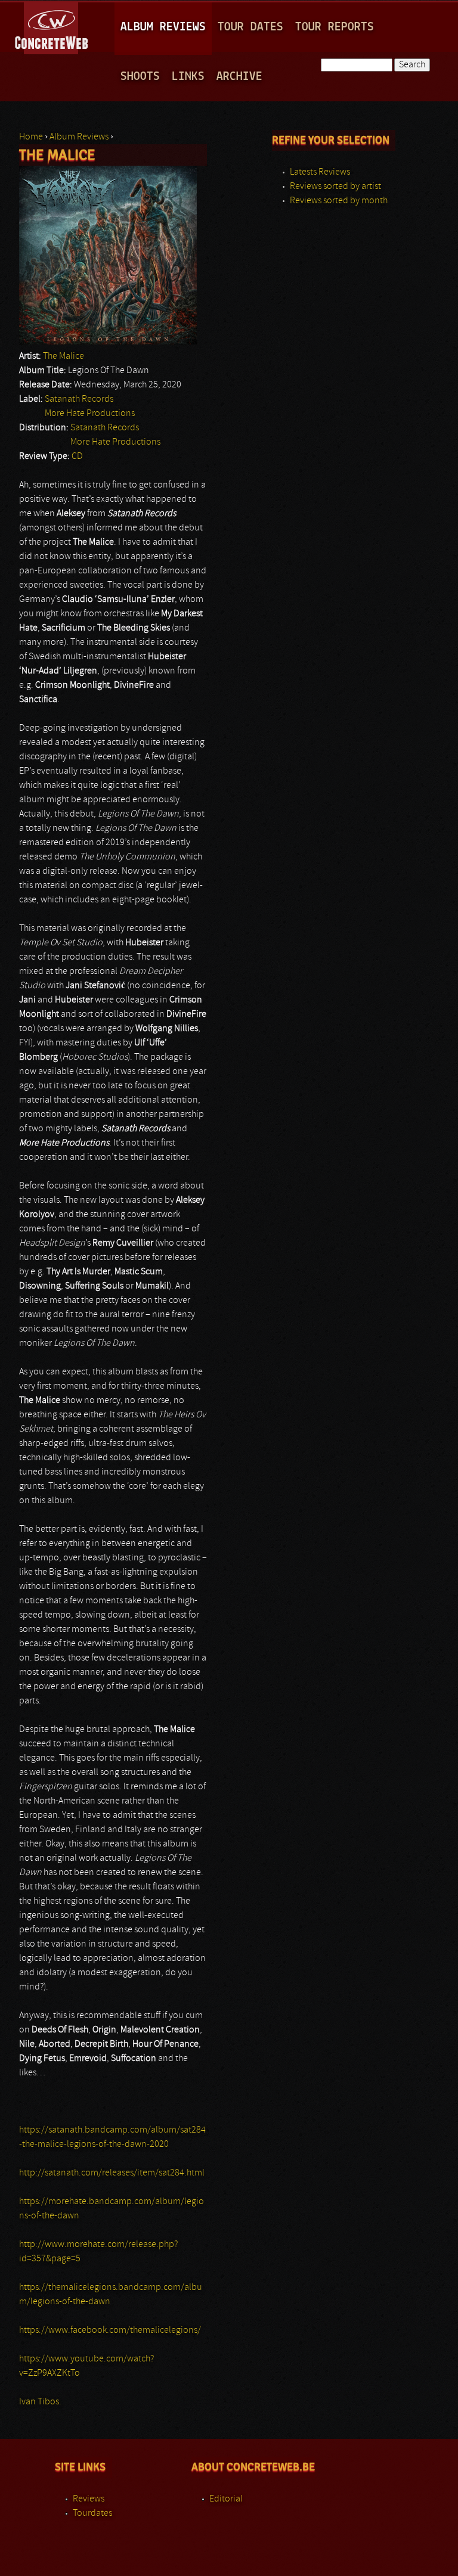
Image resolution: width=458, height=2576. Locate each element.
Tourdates (92, 2513)
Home (31, 137)
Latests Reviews (320, 172)
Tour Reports (335, 27)
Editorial (226, 2499)
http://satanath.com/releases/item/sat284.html (112, 2173)
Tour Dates (250, 27)
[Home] (52, 26)
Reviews (89, 2499)
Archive (239, 77)
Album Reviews (163, 27)
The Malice (64, 356)
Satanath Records (79, 399)
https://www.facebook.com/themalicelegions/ (110, 2330)
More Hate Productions (90, 414)
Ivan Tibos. (40, 2402)
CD (77, 457)
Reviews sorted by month (339, 201)
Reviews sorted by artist (335, 187)
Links (188, 77)
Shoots (140, 77)
